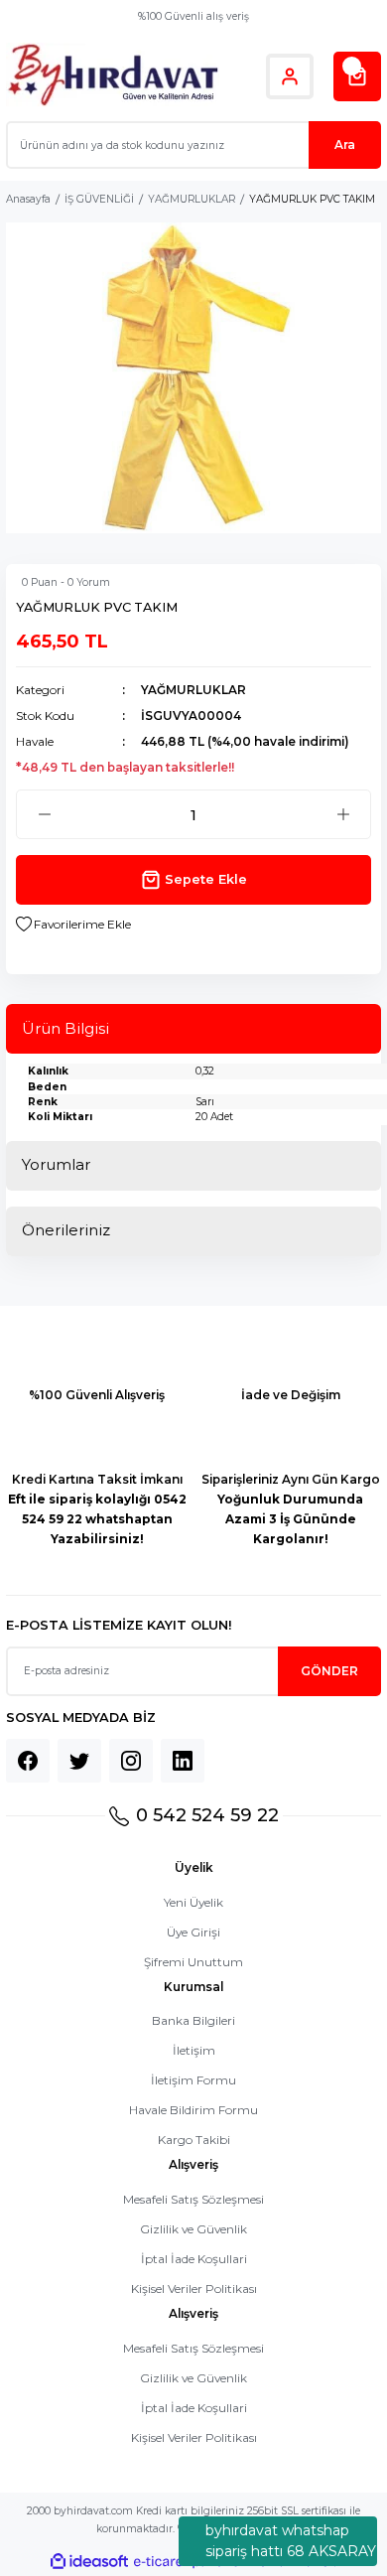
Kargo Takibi (194, 2140)
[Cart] (357, 76)
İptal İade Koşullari (194, 2259)
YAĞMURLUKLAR (193, 690)
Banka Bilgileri (193, 2020)
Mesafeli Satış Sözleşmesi (193, 2199)
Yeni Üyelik (193, 1902)
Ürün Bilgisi (65, 1028)
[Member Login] (290, 76)
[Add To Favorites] (73, 925)
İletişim (194, 2050)
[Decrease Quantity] (44, 814)
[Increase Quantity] (343, 814)
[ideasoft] (89, 2562)
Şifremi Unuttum (193, 1962)
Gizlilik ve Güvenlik (193, 2229)
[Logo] (113, 76)
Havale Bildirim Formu (193, 2110)
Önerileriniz (66, 1230)
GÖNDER (329, 1671)
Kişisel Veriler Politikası (194, 2289)
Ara (345, 144)
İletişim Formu (193, 2080)
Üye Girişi (193, 1932)
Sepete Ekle (206, 879)
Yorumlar (56, 1164)
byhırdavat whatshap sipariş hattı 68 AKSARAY (291, 2541)
